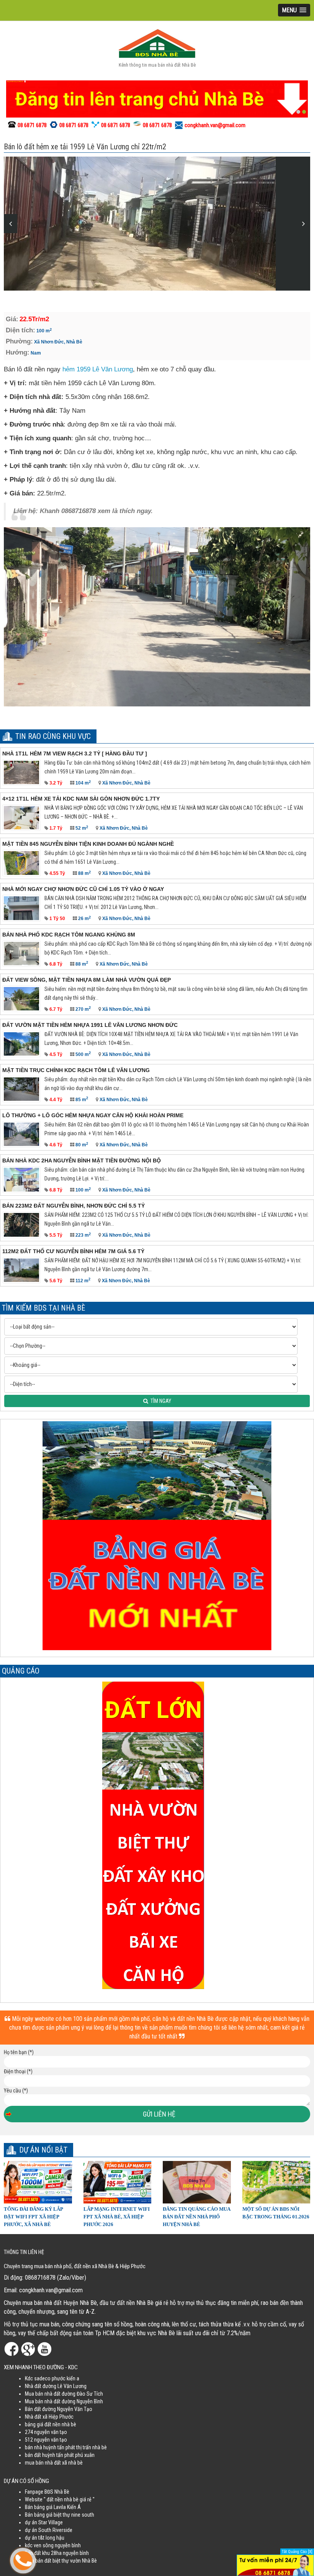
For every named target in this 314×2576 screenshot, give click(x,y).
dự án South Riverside (49, 2530)
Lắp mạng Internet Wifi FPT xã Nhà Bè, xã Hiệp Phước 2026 (117, 2217)
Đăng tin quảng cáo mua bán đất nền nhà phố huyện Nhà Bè (196, 2217)
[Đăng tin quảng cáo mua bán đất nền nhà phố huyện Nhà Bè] (197, 2182)
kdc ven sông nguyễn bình (53, 2545)
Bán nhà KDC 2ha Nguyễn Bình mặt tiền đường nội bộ (82, 1161)
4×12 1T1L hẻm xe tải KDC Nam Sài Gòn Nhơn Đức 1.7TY (81, 799)
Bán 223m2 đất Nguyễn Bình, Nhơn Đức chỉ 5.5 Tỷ (74, 1206)
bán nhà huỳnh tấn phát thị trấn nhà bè (66, 2447)
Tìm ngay (160, 1401)
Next (303, 224)
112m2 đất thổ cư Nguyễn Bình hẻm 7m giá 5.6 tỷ (73, 1251)
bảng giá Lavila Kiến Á (57, 2507)
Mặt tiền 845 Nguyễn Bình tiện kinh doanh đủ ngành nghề (88, 844)
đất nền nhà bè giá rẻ (69, 2499)
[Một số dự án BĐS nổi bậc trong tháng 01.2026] (276, 2182)
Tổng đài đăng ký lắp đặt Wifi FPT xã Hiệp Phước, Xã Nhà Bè (33, 2217)
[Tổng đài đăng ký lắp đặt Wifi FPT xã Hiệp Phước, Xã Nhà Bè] (38, 2182)
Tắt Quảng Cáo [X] (297, 2552)
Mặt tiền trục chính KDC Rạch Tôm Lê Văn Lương (76, 1070)
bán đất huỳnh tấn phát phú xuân (60, 2455)
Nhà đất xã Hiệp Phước (49, 2417)
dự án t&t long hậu (45, 2538)
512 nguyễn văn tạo (46, 2440)
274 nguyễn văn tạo (46, 2432)
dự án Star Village (44, 2522)
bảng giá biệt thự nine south (64, 2515)
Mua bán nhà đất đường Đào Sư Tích (64, 2394)
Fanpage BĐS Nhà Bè (47, 2492)
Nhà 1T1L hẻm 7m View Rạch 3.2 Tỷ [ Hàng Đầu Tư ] (75, 754)
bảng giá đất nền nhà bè (51, 2424)
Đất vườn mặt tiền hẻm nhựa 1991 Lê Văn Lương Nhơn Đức (90, 1025)
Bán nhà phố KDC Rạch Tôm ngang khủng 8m (69, 935)
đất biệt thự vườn (63, 2561)
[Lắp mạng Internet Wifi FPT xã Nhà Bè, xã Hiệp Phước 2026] (118, 2182)
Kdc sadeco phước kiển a (52, 2378)
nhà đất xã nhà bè (64, 2463)
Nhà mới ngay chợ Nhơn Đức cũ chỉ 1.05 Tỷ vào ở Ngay (83, 889)
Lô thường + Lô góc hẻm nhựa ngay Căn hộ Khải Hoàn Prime (93, 1115)
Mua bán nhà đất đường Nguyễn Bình (64, 2401)
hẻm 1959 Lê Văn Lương (98, 369)
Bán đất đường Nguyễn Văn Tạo (59, 2409)
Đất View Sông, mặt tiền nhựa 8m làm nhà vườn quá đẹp (87, 980)
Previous (11, 224)
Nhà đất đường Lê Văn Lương (56, 2386)
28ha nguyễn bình (70, 2553)
